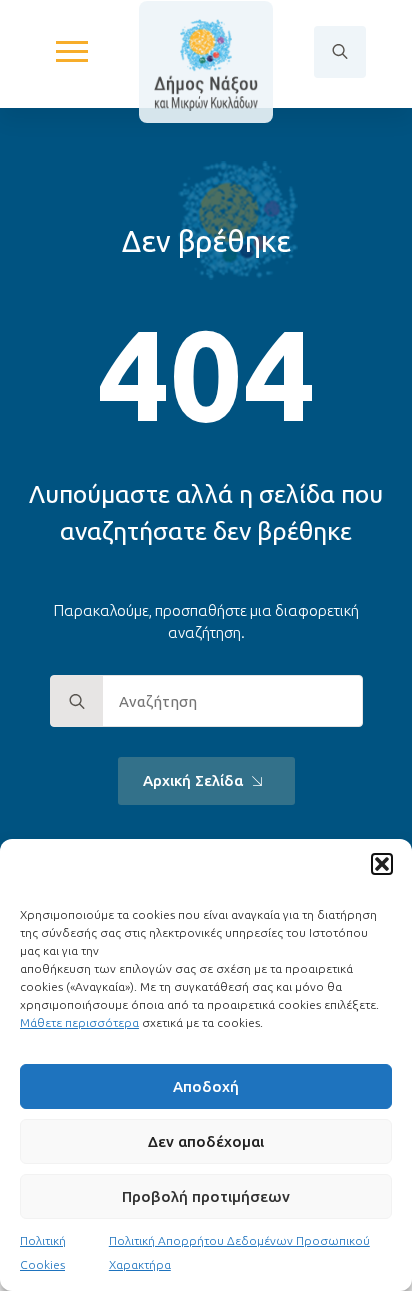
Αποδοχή (206, 1086)
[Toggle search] (340, 52)
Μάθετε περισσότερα (79, 1022)
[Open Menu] (72, 52)
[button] (382, 864)
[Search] (77, 702)
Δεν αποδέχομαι (206, 1141)
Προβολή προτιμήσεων (206, 1196)
